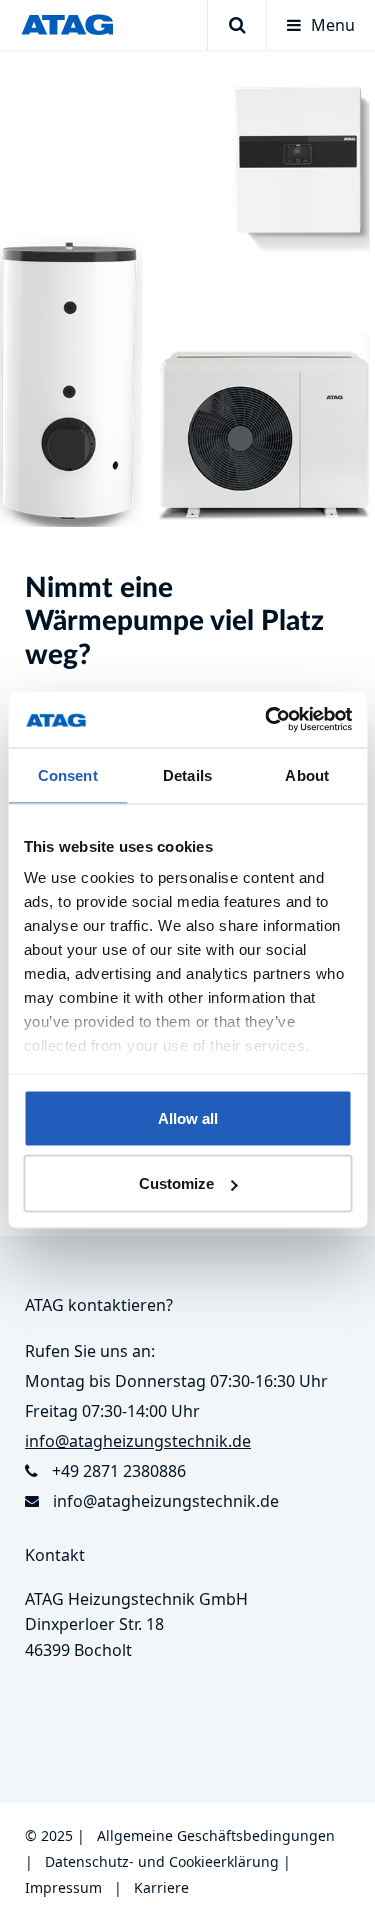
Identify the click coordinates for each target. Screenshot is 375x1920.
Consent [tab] (68, 774)
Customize (176, 1183)
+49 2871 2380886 (119, 1471)
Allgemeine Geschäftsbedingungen (216, 1835)
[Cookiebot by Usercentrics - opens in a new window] (267, 720)
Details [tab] (187, 774)
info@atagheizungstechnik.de (166, 1501)
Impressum (63, 1887)
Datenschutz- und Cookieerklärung (162, 1861)
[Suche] (236, 25)
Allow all (188, 1117)
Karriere (161, 1887)
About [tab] (307, 774)
